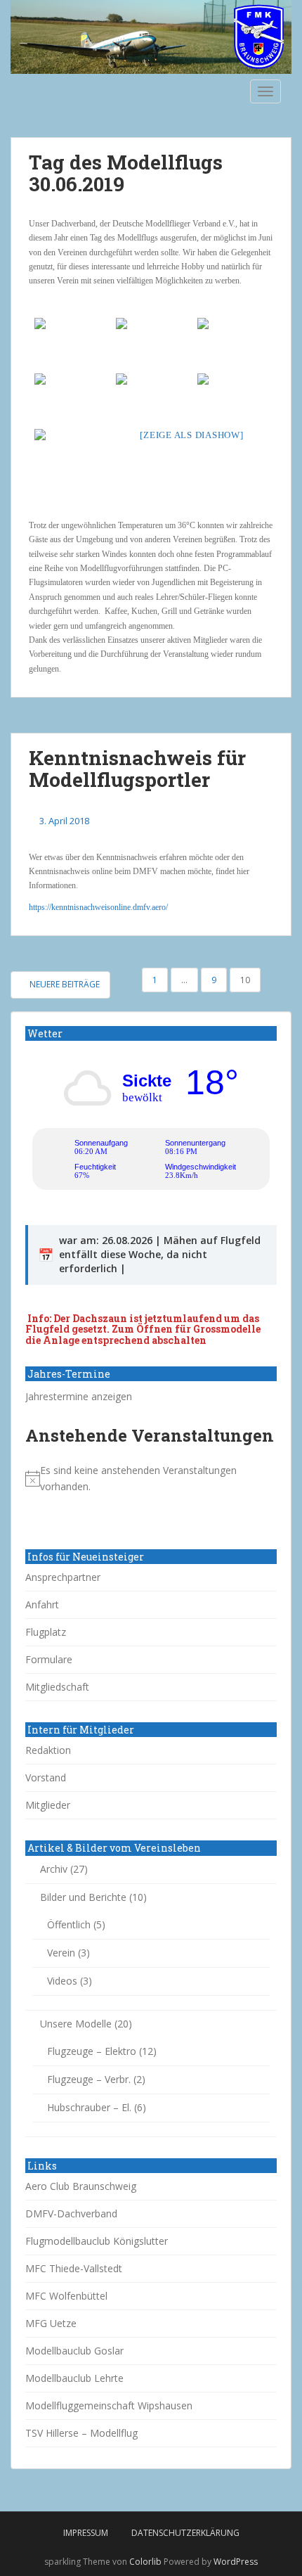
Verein (61, 1953)
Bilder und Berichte (83, 1897)
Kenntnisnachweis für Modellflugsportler (137, 769)
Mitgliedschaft (57, 1687)
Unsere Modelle (76, 2024)
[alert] (151, 1479)
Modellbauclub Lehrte (74, 2378)
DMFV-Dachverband (71, 2213)
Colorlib (145, 2562)
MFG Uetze (51, 2323)
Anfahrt (42, 1604)
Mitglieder (48, 1805)
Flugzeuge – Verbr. (89, 2079)
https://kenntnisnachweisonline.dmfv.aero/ (98, 907)
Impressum (86, 2533)
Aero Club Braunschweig (81, 2186)
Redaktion (48, 1750)
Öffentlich (69, 1924)
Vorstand (46, 1777)
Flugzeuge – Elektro (92, 2051)
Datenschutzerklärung (185, 2533)
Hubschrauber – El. (89, 2107)
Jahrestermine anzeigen (79, 1396)
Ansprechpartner (63, 1577)
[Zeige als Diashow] (191, 435)
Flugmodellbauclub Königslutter (97, 2241)
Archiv (54, 1869)
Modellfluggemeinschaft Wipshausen (109, 2405)
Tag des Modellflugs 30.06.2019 (126, 173)
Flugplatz (46, 1632)
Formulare (49, 1659)
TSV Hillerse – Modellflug (81, 2433)
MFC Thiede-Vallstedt (74, 2268)
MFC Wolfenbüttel (66, 2296)
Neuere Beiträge (64, 984)
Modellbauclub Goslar (74, 2351)
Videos (62, 1981)
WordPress (236, 2562)
